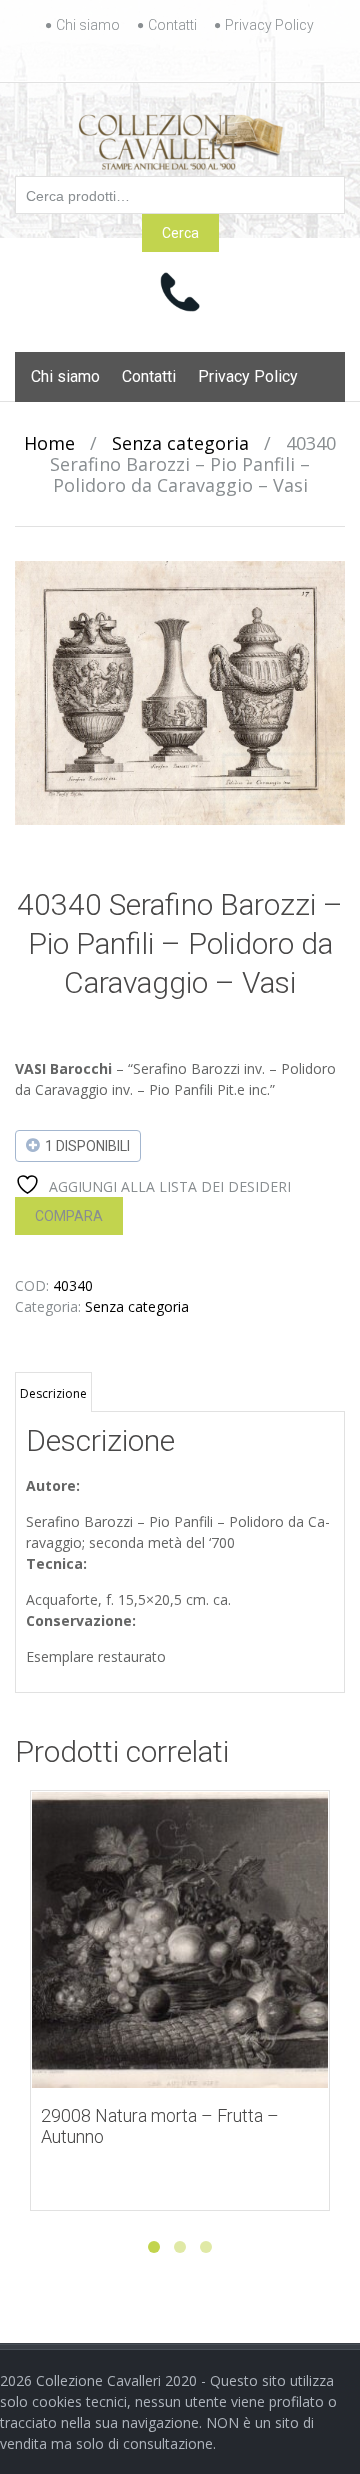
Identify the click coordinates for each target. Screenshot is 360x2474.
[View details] (180, 1940)
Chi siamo (88, 25)
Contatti (172, 25)
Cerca (180, 233)
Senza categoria (180, 443)
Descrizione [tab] (53, 1393)
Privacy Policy (269, 25)
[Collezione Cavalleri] (180, 138)
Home (49, 443)
